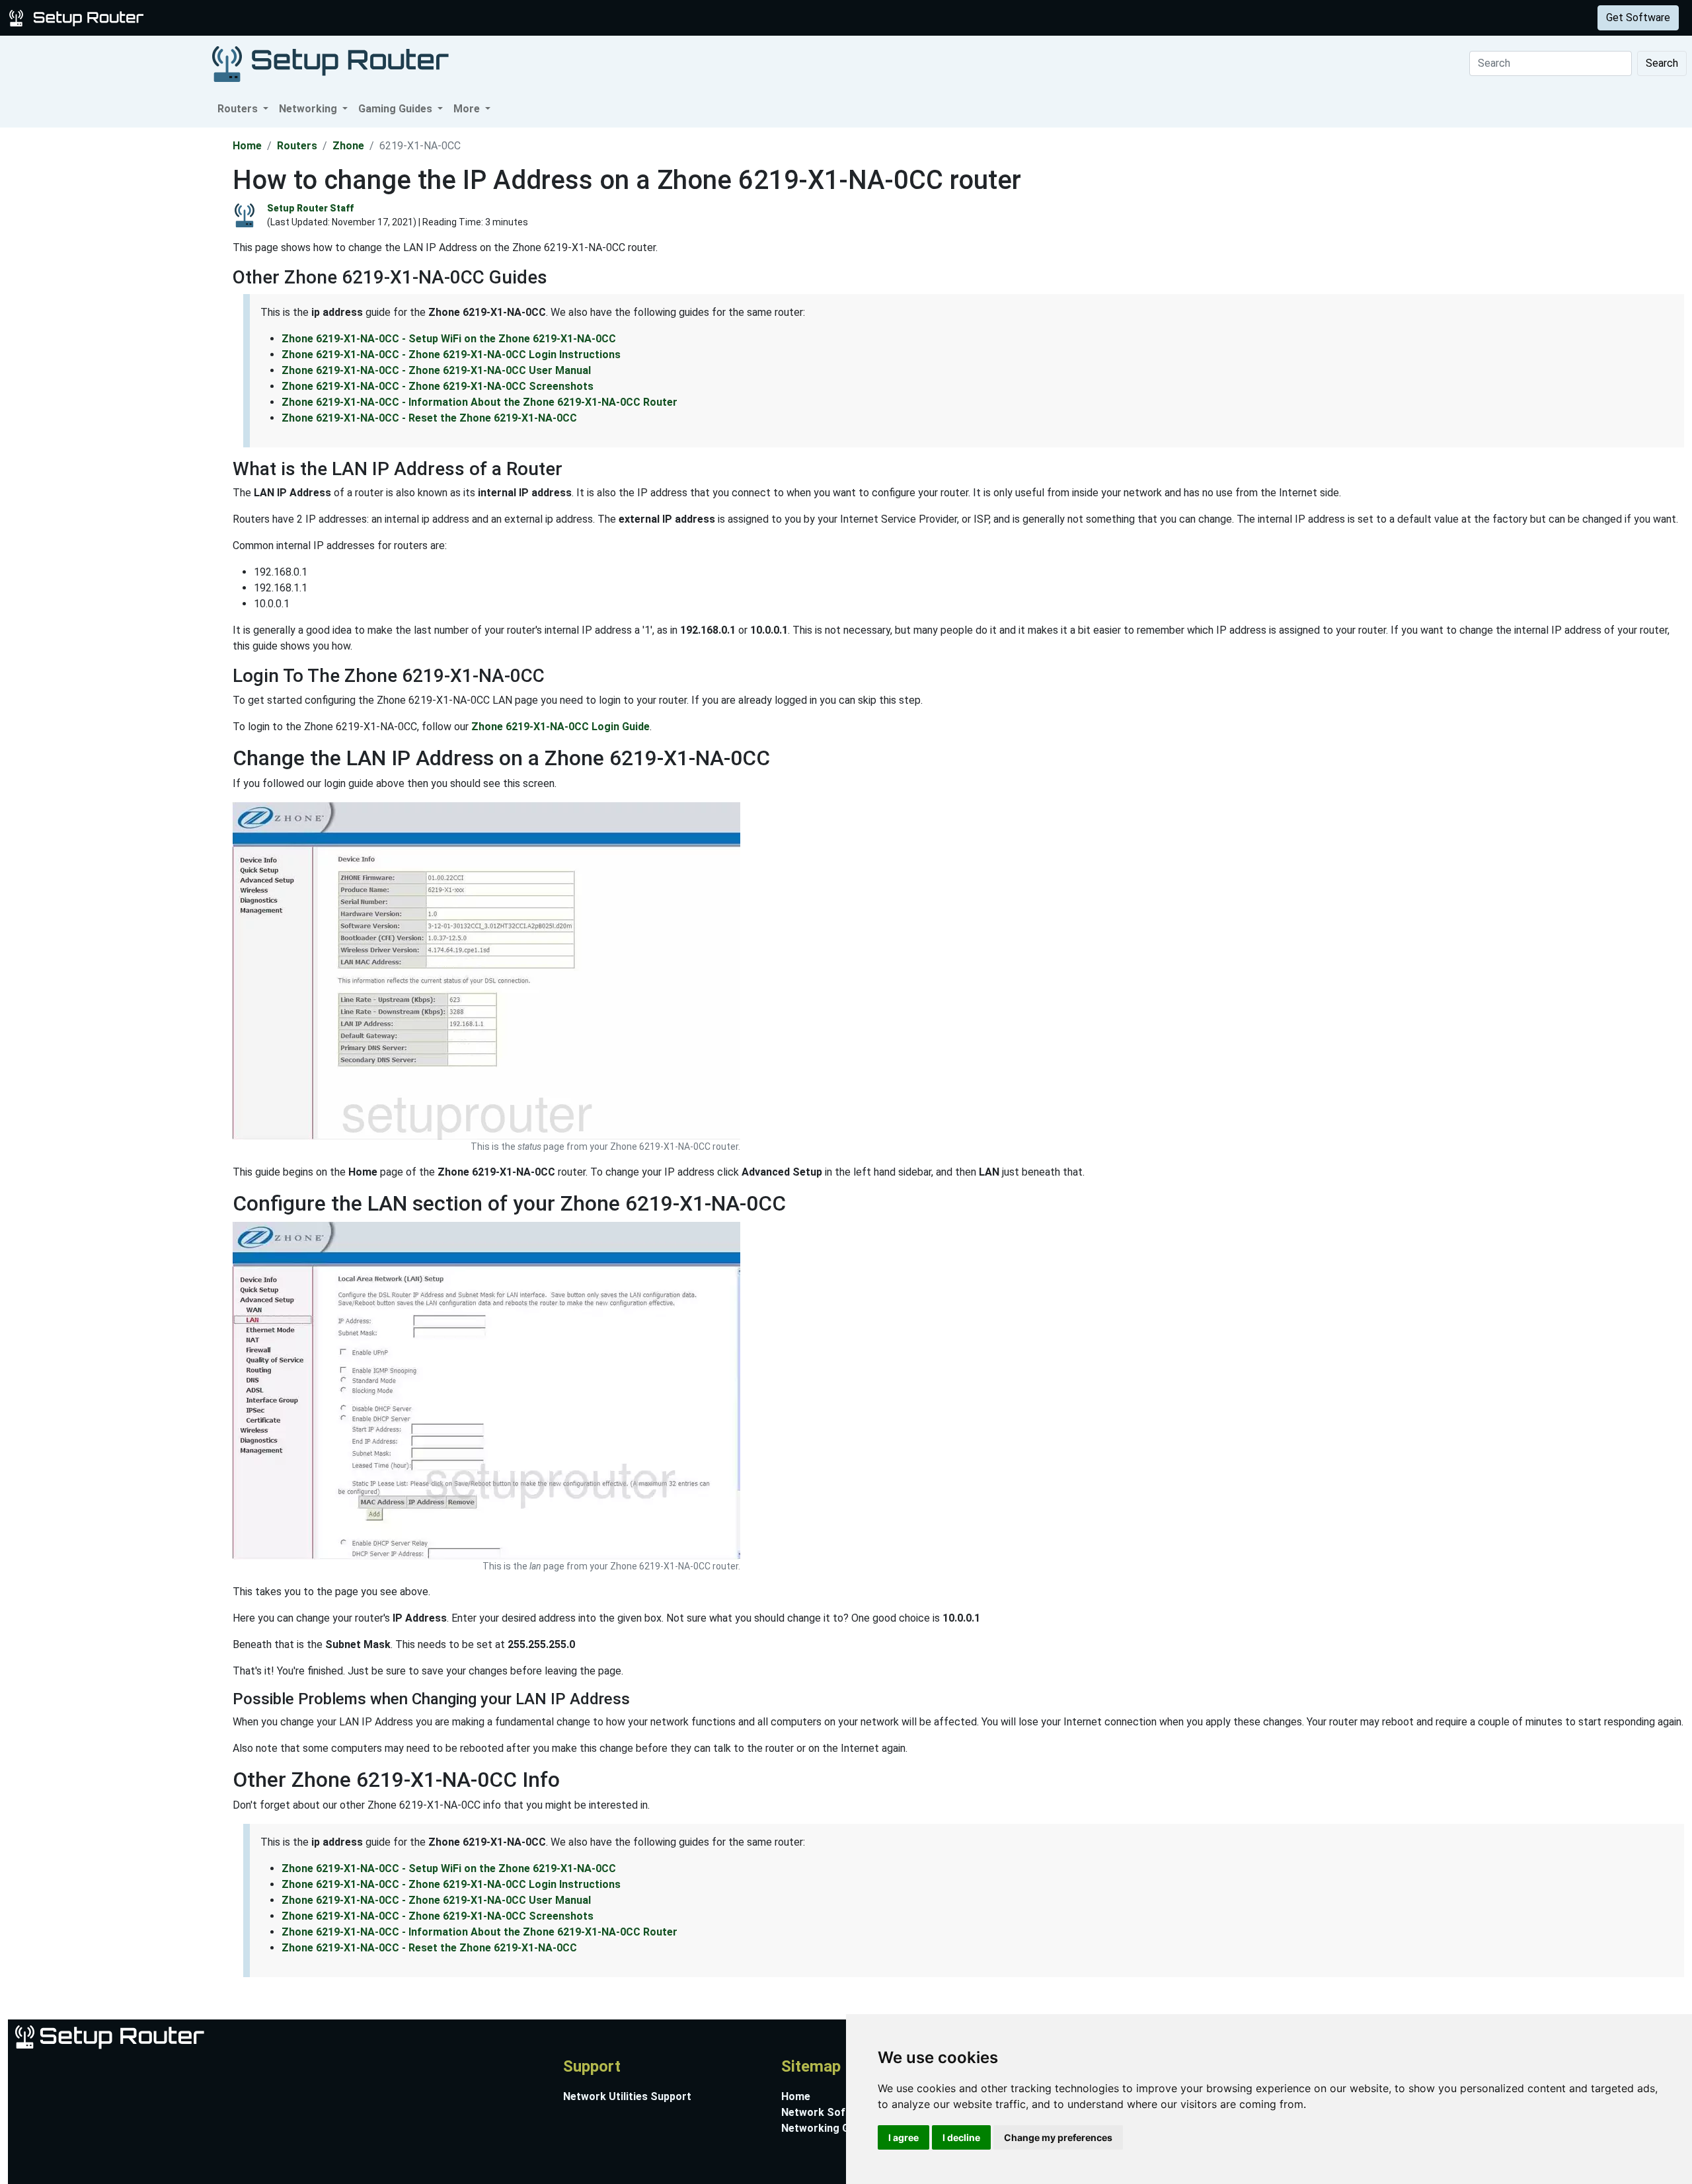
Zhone (348, 146)
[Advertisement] (115, 326)
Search (1662, 63)
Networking (266, 18)
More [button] (468, 109)
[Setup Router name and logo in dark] (330, 63)
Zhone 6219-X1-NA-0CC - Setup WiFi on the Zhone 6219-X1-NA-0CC (449, 339)
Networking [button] (309, 109)
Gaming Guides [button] (397, 109)
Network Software (828, 2112)
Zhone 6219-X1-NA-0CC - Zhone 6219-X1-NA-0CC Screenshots (438, 386)
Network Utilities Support (627, 2096)
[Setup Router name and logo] (79, 17)
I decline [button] (961, 2137)
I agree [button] (904, 2137)
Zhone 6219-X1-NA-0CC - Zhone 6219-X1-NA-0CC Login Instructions (451, 355)
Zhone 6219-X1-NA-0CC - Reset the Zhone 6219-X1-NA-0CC (429, 418)
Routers (207, 18)
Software (330, 18)
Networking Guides (828, 2128)
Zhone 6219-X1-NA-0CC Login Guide (560, 727)
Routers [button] (239, 109)
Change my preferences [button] (1058, 2137)
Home (247, 146)
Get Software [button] (1638, 18)
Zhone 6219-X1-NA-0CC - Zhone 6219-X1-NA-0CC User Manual (436, 370)
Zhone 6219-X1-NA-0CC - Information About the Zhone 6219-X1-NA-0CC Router (480, 402)
